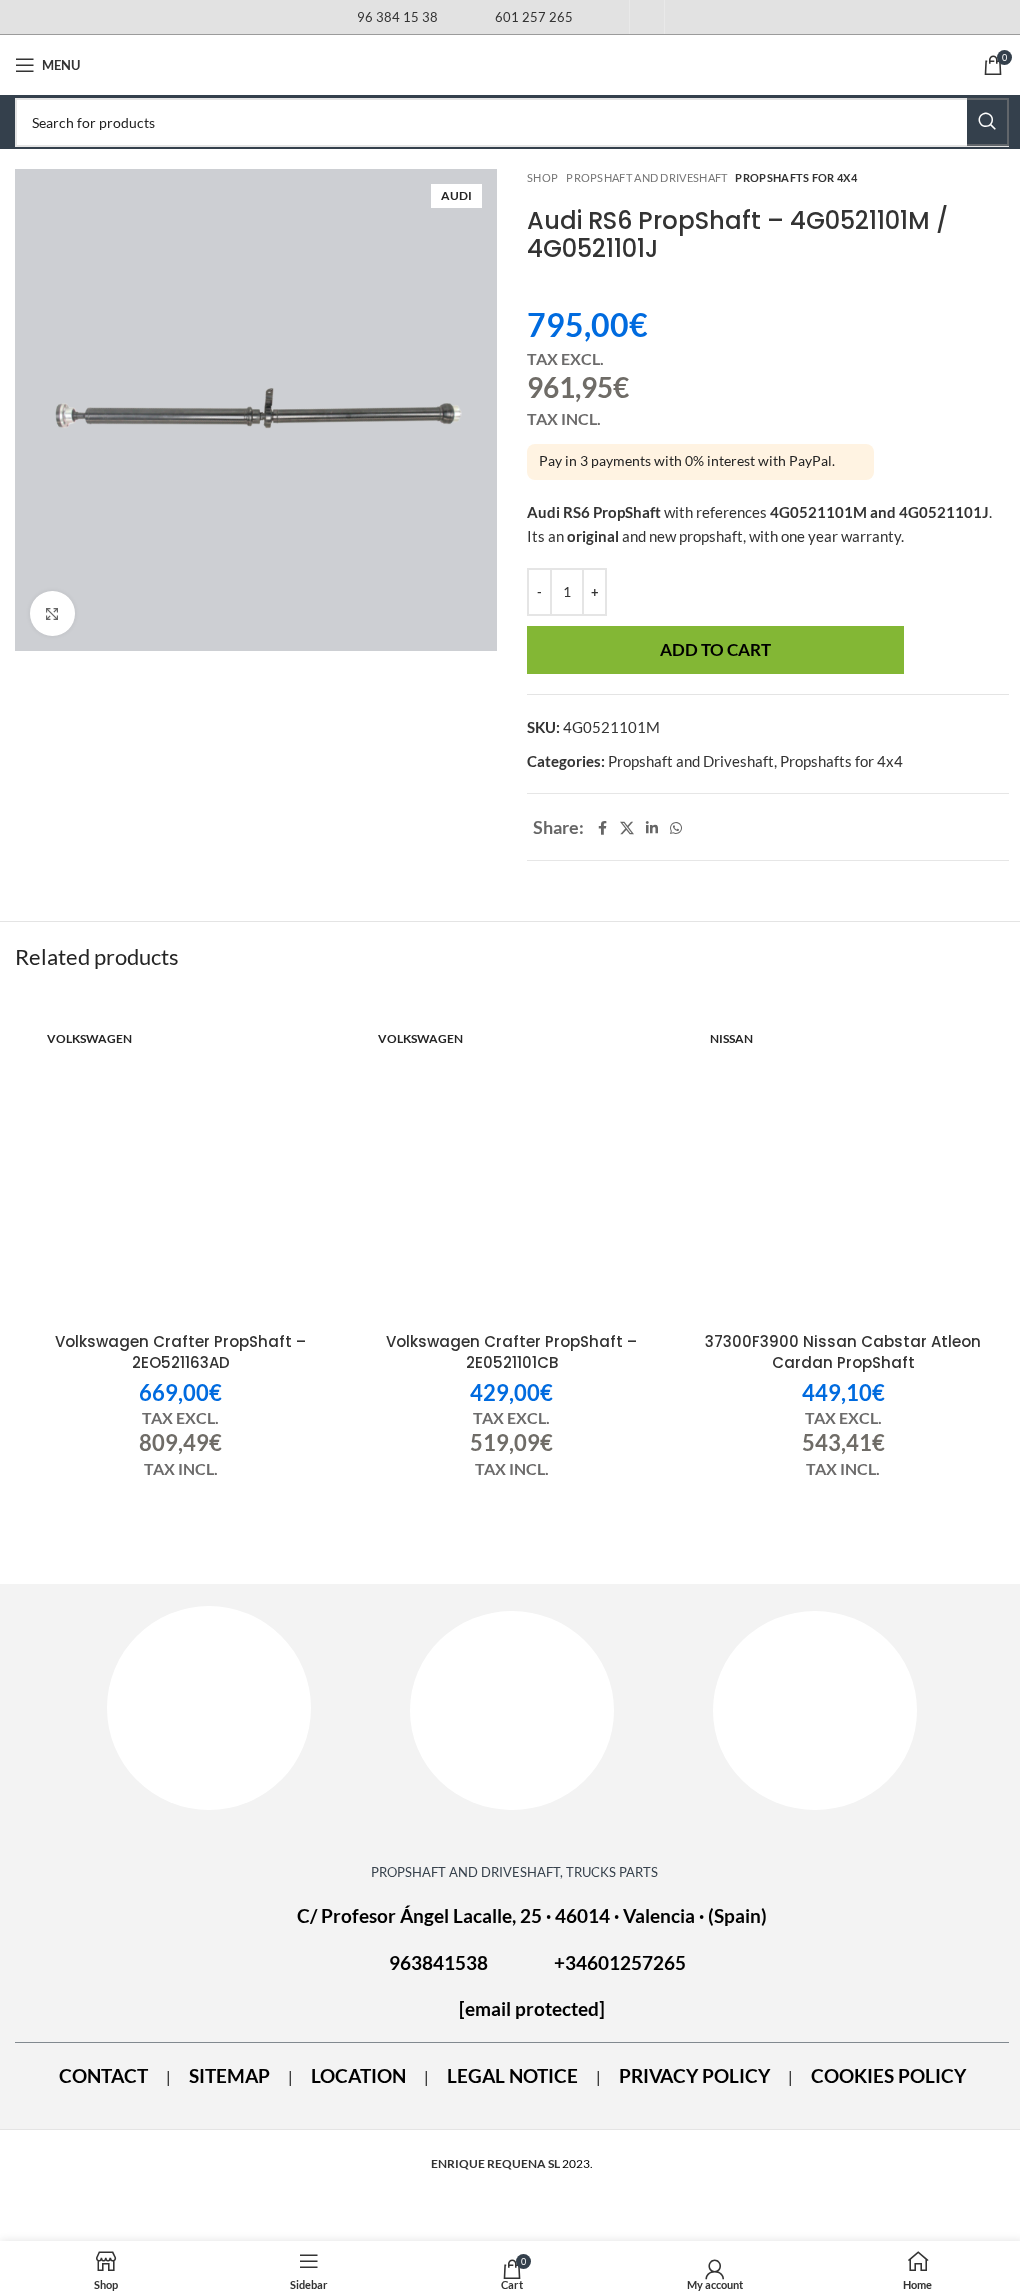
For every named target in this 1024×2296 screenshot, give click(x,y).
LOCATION (358, 2076)
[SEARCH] (988, 122)
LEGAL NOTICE (512, 2076)
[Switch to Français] (647, 21)
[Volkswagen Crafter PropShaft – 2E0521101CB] (511, 1170)
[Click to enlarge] (52, 613)
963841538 (438, 1963)
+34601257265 (620, 1963)
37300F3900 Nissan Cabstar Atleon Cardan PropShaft (843, 1352)
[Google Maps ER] (512, 1710)
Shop (542, 177)
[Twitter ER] (815, 1710)
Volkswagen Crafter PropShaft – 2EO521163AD (180, 1352)
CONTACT (103, 2076)
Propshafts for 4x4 (795, 177)
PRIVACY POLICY (694, 2076)
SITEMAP (229, 2076)
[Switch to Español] (612, 21)
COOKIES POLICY (888, 2076)
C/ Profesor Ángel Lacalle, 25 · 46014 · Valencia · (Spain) (532, 1916)
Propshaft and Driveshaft (646, 177)
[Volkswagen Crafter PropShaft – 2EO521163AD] (180, 1170)
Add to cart (715, 650)
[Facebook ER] (209, 1708)
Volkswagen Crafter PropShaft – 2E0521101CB (511, 1352)
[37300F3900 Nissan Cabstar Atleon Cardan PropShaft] (843, 1170)
